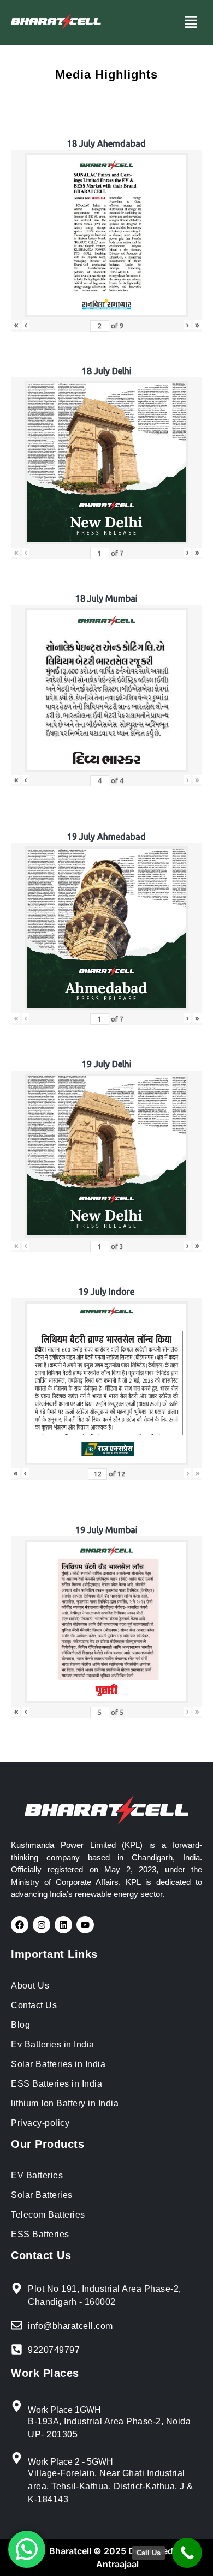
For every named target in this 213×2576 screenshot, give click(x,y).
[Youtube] (85, 1925)
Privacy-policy (40, 2123)
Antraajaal (117, 2564)
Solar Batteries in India (58, 2064)
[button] (191, 23)
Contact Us (34, 2005)
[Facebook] (20, 1925)
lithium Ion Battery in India (65, 2103)
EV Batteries (37, 2175)
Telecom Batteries (48, 2215)
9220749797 (54, 2350)
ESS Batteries (40, 2234)
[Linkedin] (63, 1925)
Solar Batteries (42, 2195)
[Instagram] (42, 1925)
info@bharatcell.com (70, 2326)
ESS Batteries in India (57, 2084)
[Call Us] (187, 2553)
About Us (30, 1986)
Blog (20, 2025)
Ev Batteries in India (53, 2044)
